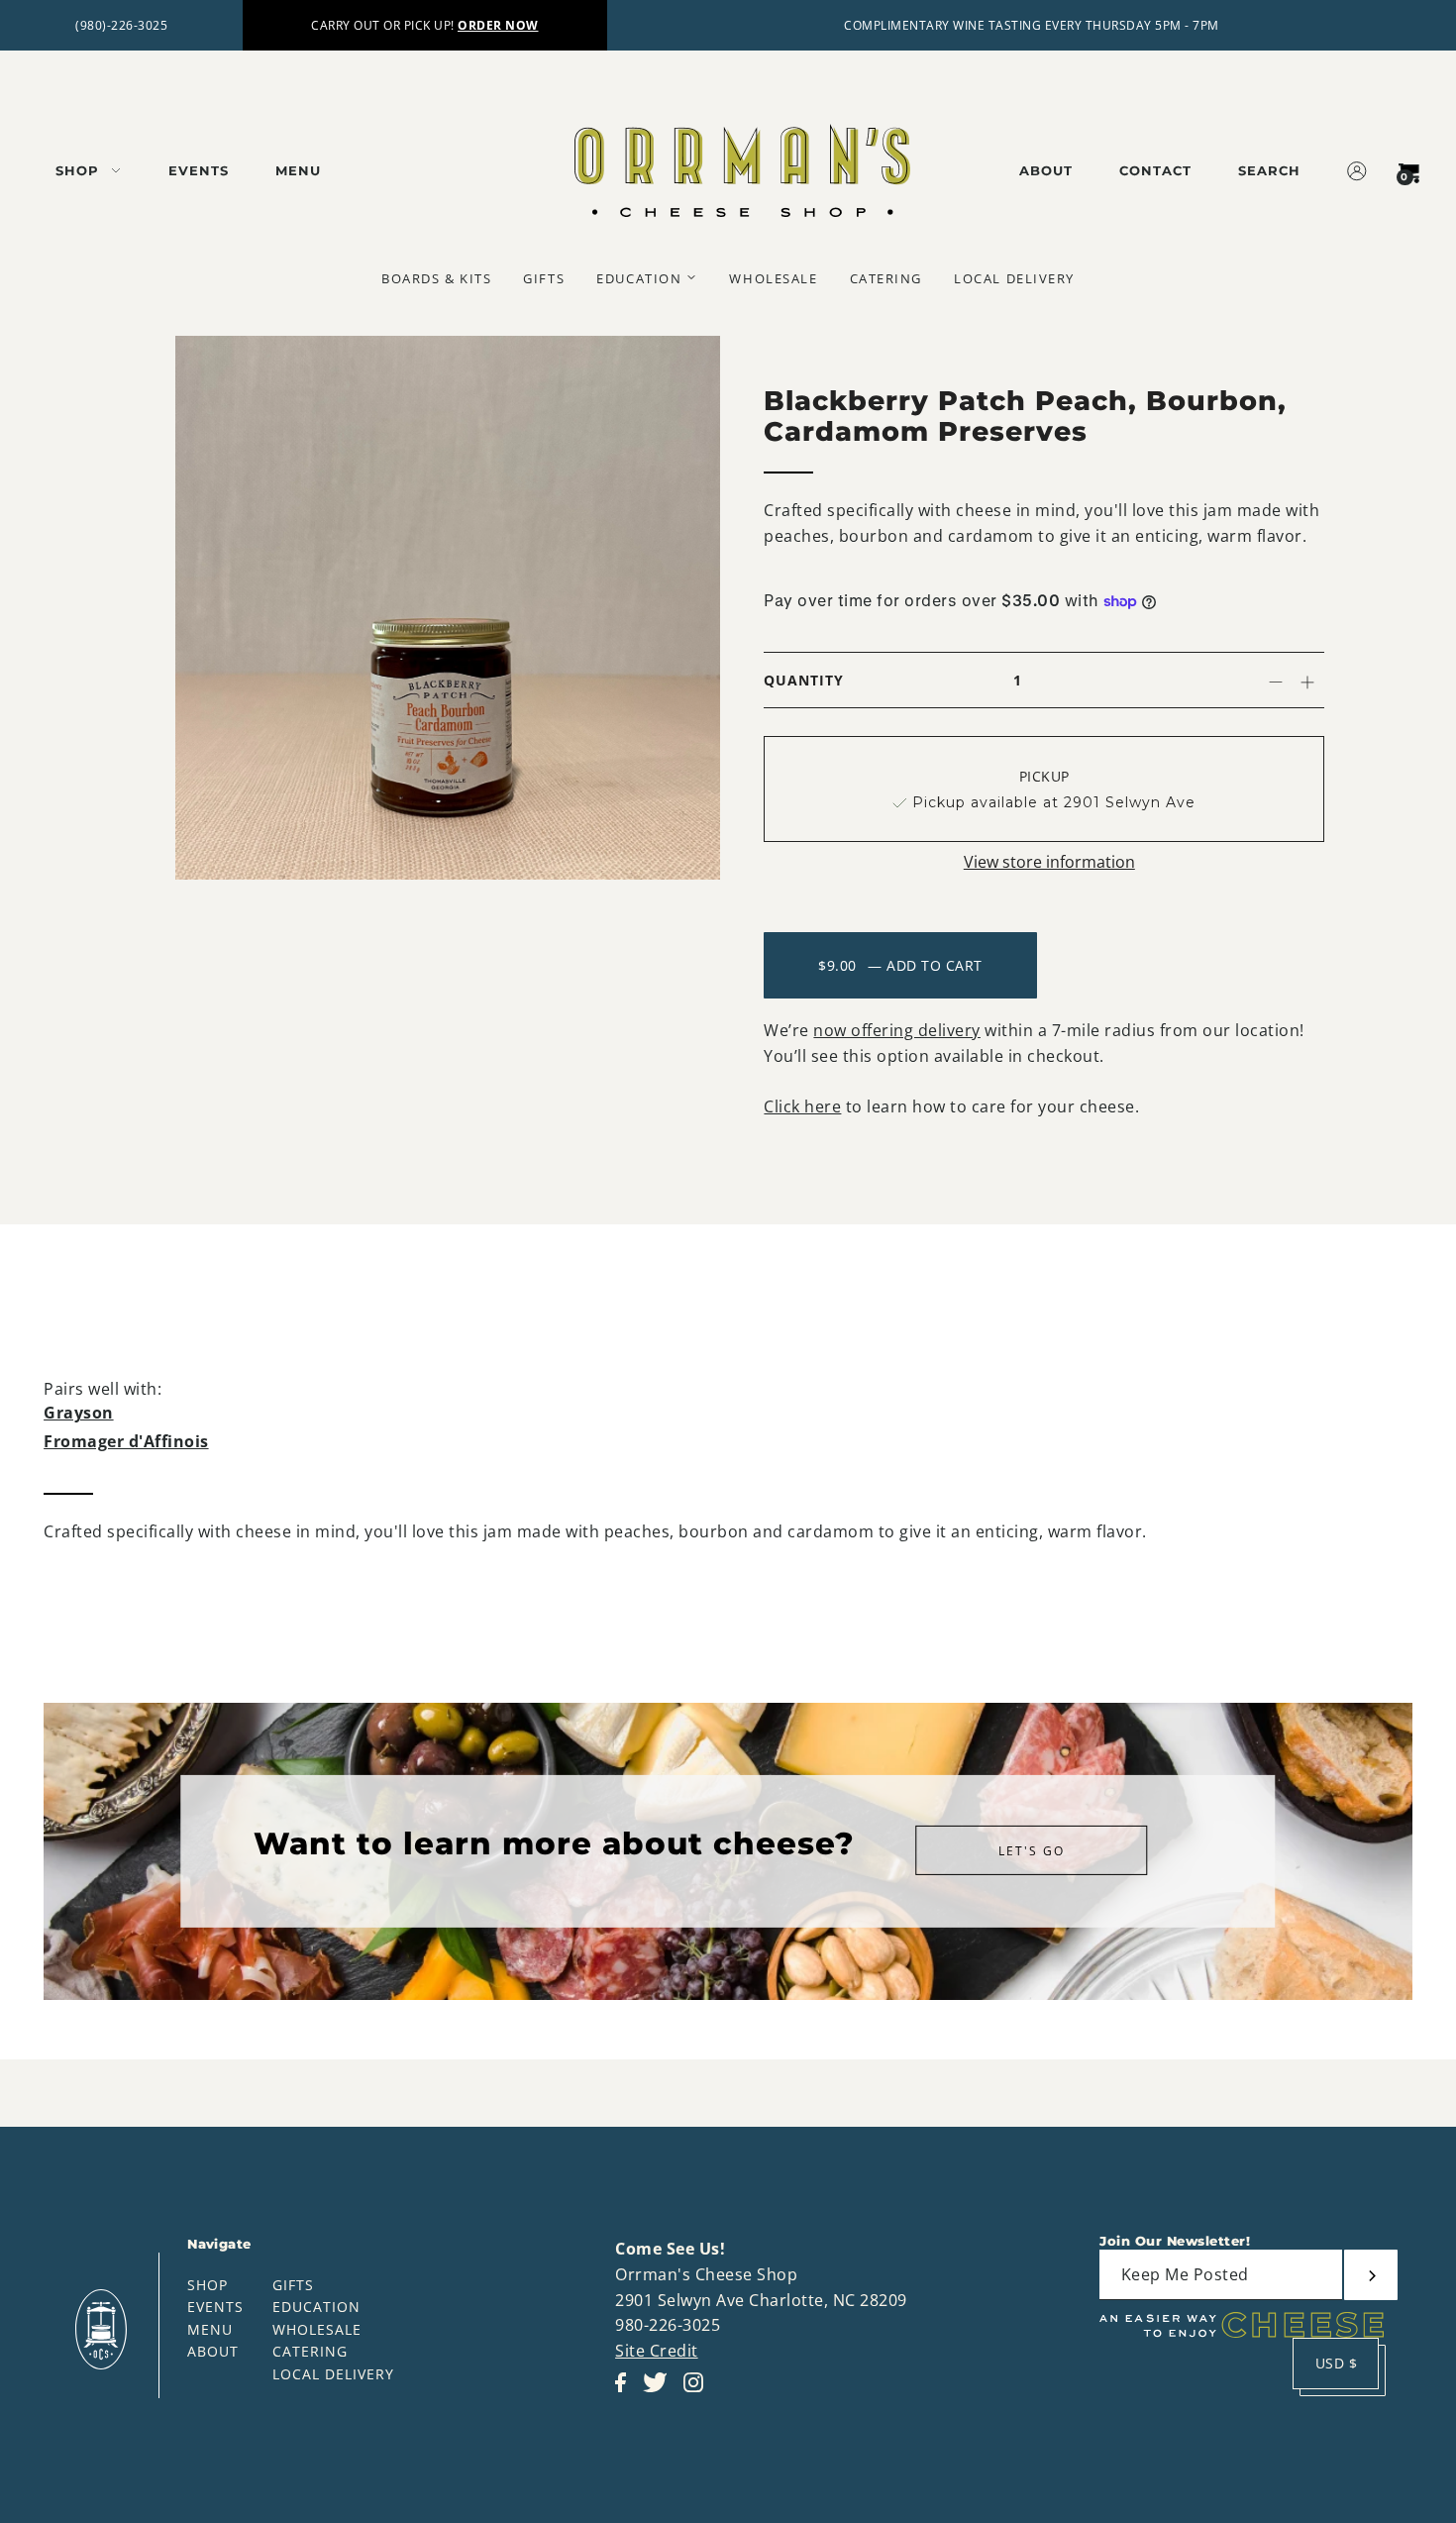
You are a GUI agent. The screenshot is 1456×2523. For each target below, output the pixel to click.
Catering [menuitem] (886, 278)
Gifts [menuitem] (544, 278)
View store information (1049, 862)
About (213, 2351)
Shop (208, 2285)
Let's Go (1032, 1851)
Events (215, 2307)
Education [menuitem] (639, 278)
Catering (310, 2351)
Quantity (804, 680)
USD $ (1337, 2363)
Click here (802, 1106)
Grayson (79, 1413)
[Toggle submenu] (691, 277)
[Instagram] (699, 2393)
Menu (210, 2329)
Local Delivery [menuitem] (1014, 278)
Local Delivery (333, 2374)
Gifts (293, 2285)
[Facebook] (626, 2393)
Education (316, 2307)
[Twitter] (661, 2393)
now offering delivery (897, 1030)
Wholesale (317, 2329)
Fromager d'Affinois (126, 1441)
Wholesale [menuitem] (773, 278)
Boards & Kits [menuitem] (436, 278)
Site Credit (657, 2351)
